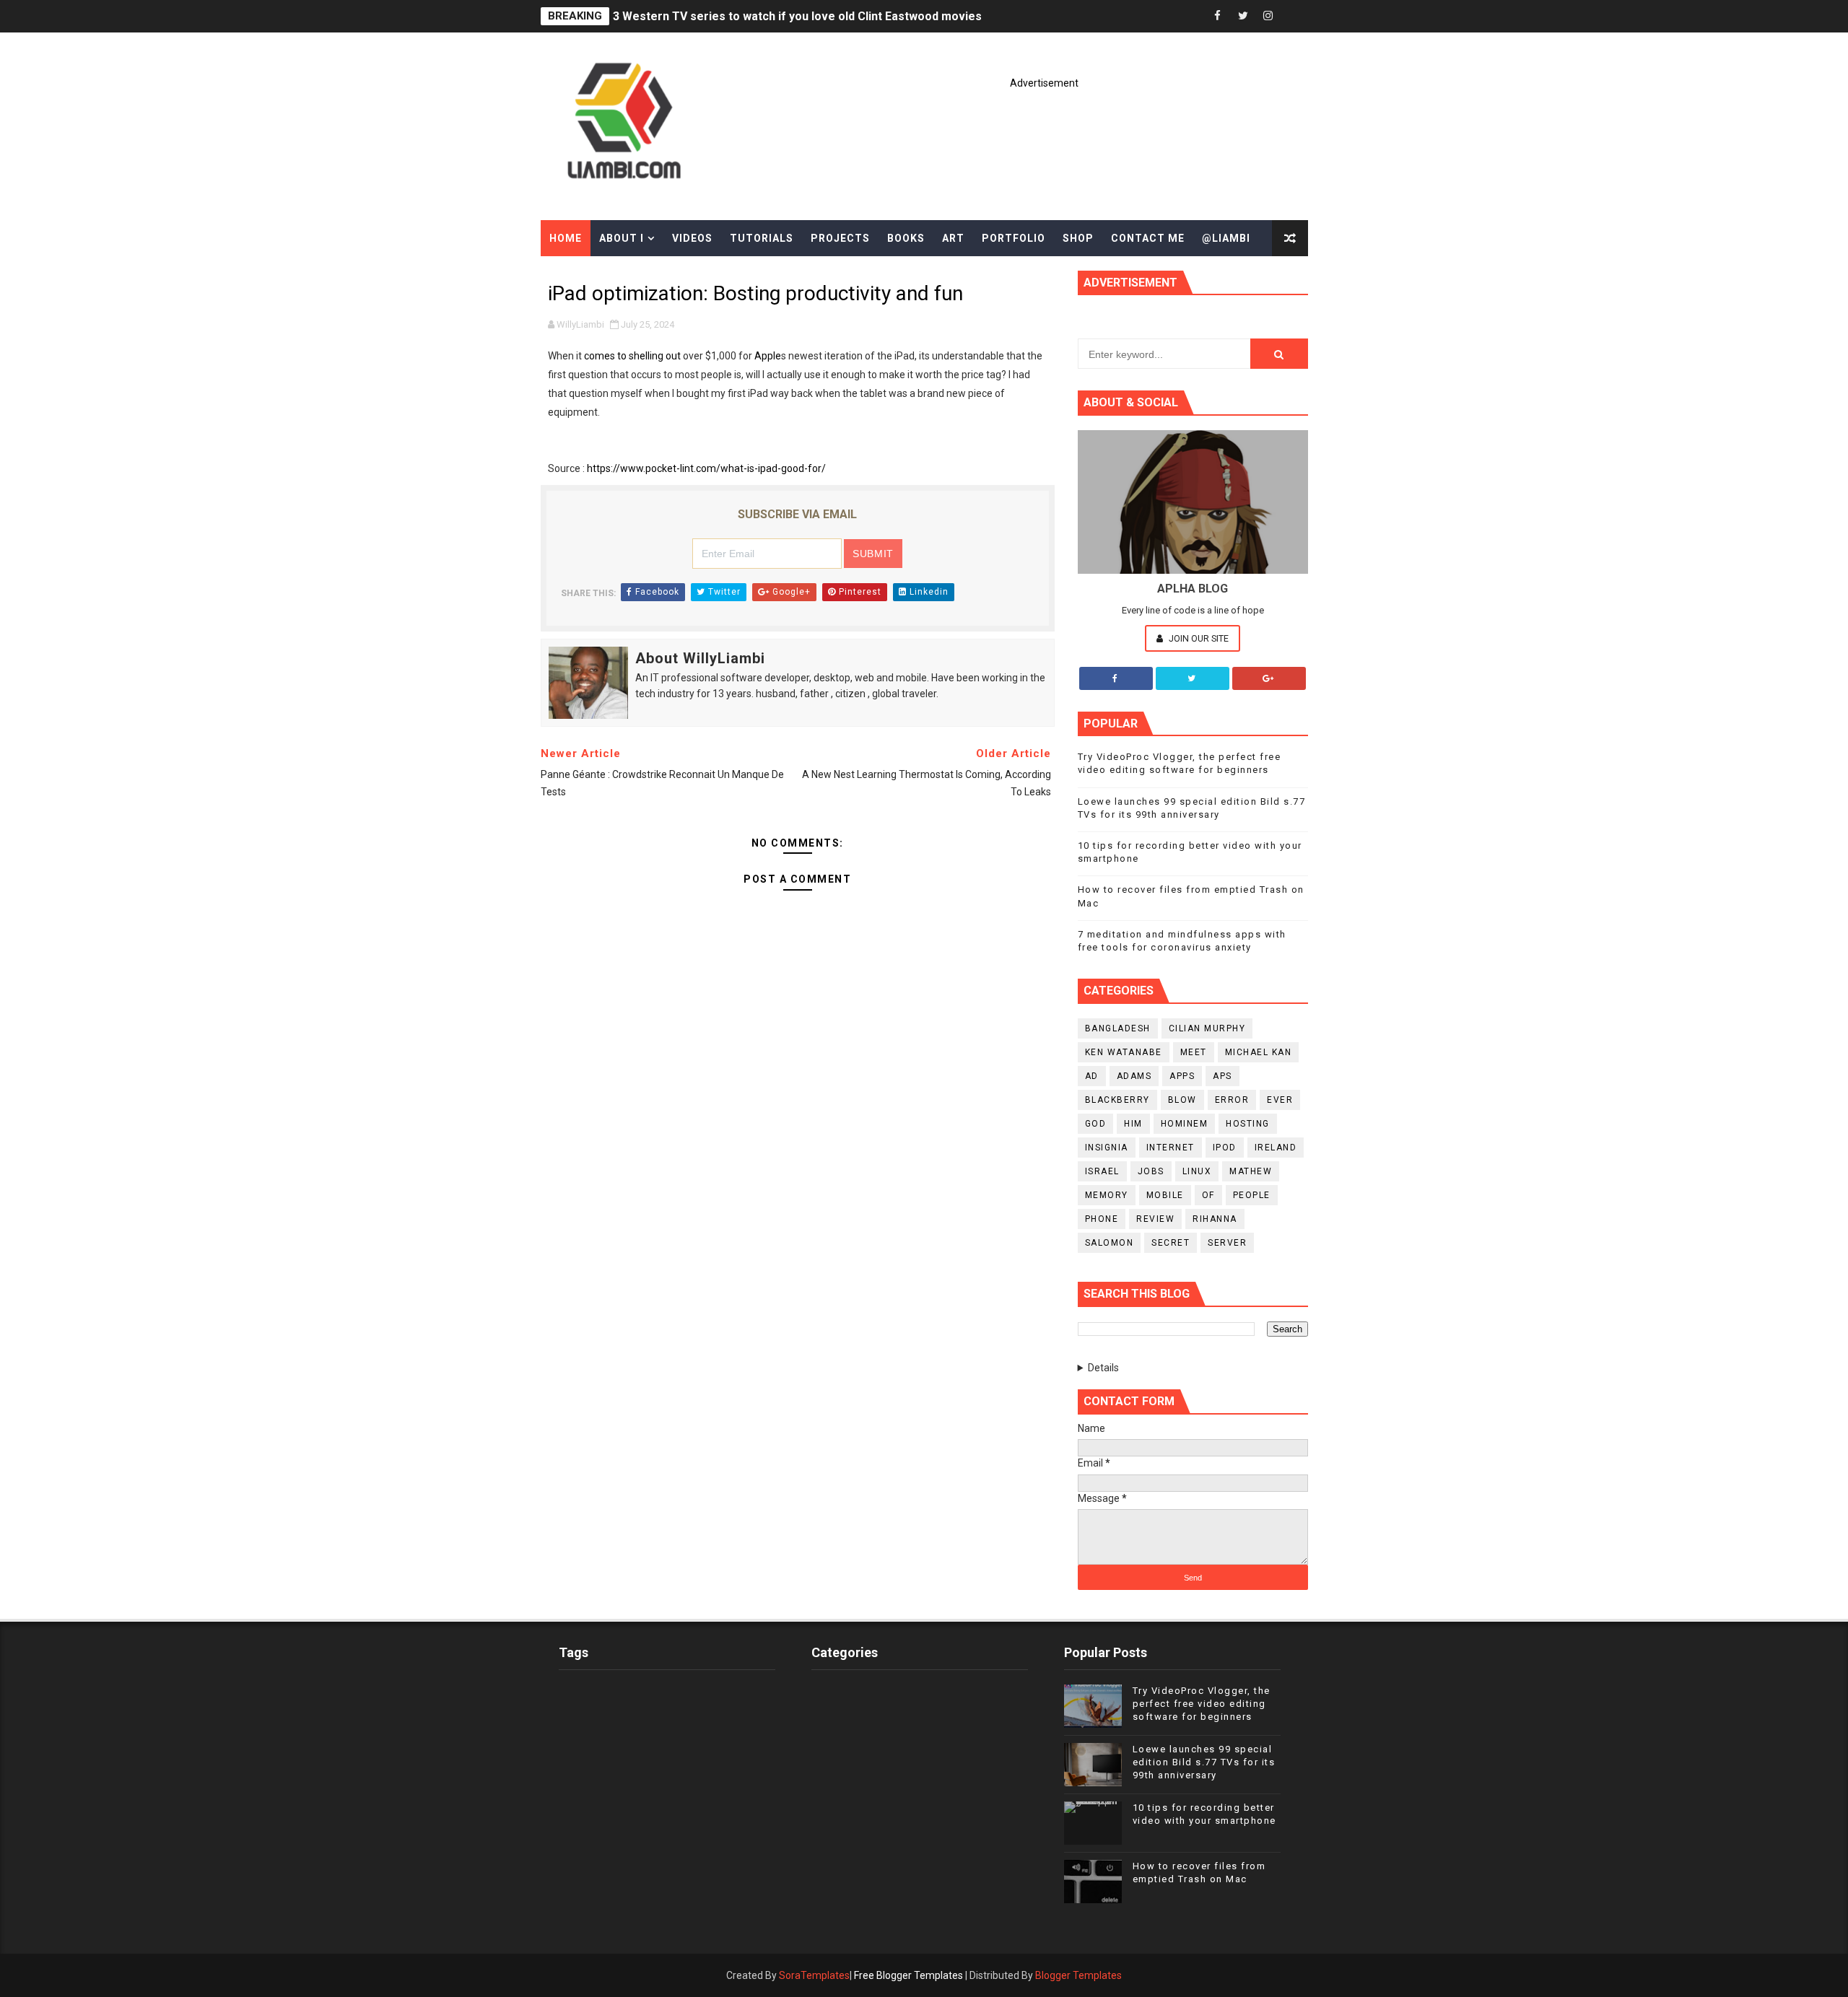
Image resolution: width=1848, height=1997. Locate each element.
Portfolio (1014, 238)
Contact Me (1148, 238)
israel (1102, 1171)
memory (1107, 1195)
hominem (1185, 1124)
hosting (1248, 1124)
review (1155, 1219)
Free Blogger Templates (908, 1975)
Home (566, 238)
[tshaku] (1294, 16)
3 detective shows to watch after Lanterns (729, 16)
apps (1182, 1076)
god (1096, 1124)
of (1208, 1195)
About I (622, 238)
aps (1222, 1076)
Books (906, 238)
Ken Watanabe (1124, 1052)
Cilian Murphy (1207, 1028)
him (1133, 1124)
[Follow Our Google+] (1269, 678)
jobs (1151, 1171)
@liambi (1226, 238)
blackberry (1117, 1100)
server (1227, 1243)
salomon (1110, 1243)
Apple (768, 356)
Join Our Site (1198, 638)
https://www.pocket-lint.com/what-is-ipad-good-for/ (706, 468)
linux (1197, 1171)
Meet (1194, 1052)
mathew (1251, 1171)
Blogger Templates (1078, 1975)
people (1252, 1195)
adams (1134, 1076)
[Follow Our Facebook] (1116, 678)
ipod (1225, 1148)
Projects (840, 238)
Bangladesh (1118, 1028)
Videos (692, 238)
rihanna (1215, 1219)
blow (1182, 1100)
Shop (1078, 238)
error (1232, 1100)
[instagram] (1268, 16)
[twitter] (1243, 16)
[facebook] (1218, 16)
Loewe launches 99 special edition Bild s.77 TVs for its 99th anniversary (1204, 1762)
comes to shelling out (632, 356)
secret (1171, 1243)
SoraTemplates (814, 1975)
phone (1102, 1219)
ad (1092, 1076)
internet (1171, 1148)
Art (953, 238)
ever (1280, 1100)
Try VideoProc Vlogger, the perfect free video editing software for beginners (1202, 1704)
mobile (1165, 1195)
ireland (1276, 1148)
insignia (1107, 1148)
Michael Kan (1259, 1052)
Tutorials (762, 238)
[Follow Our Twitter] (1193, 678)
